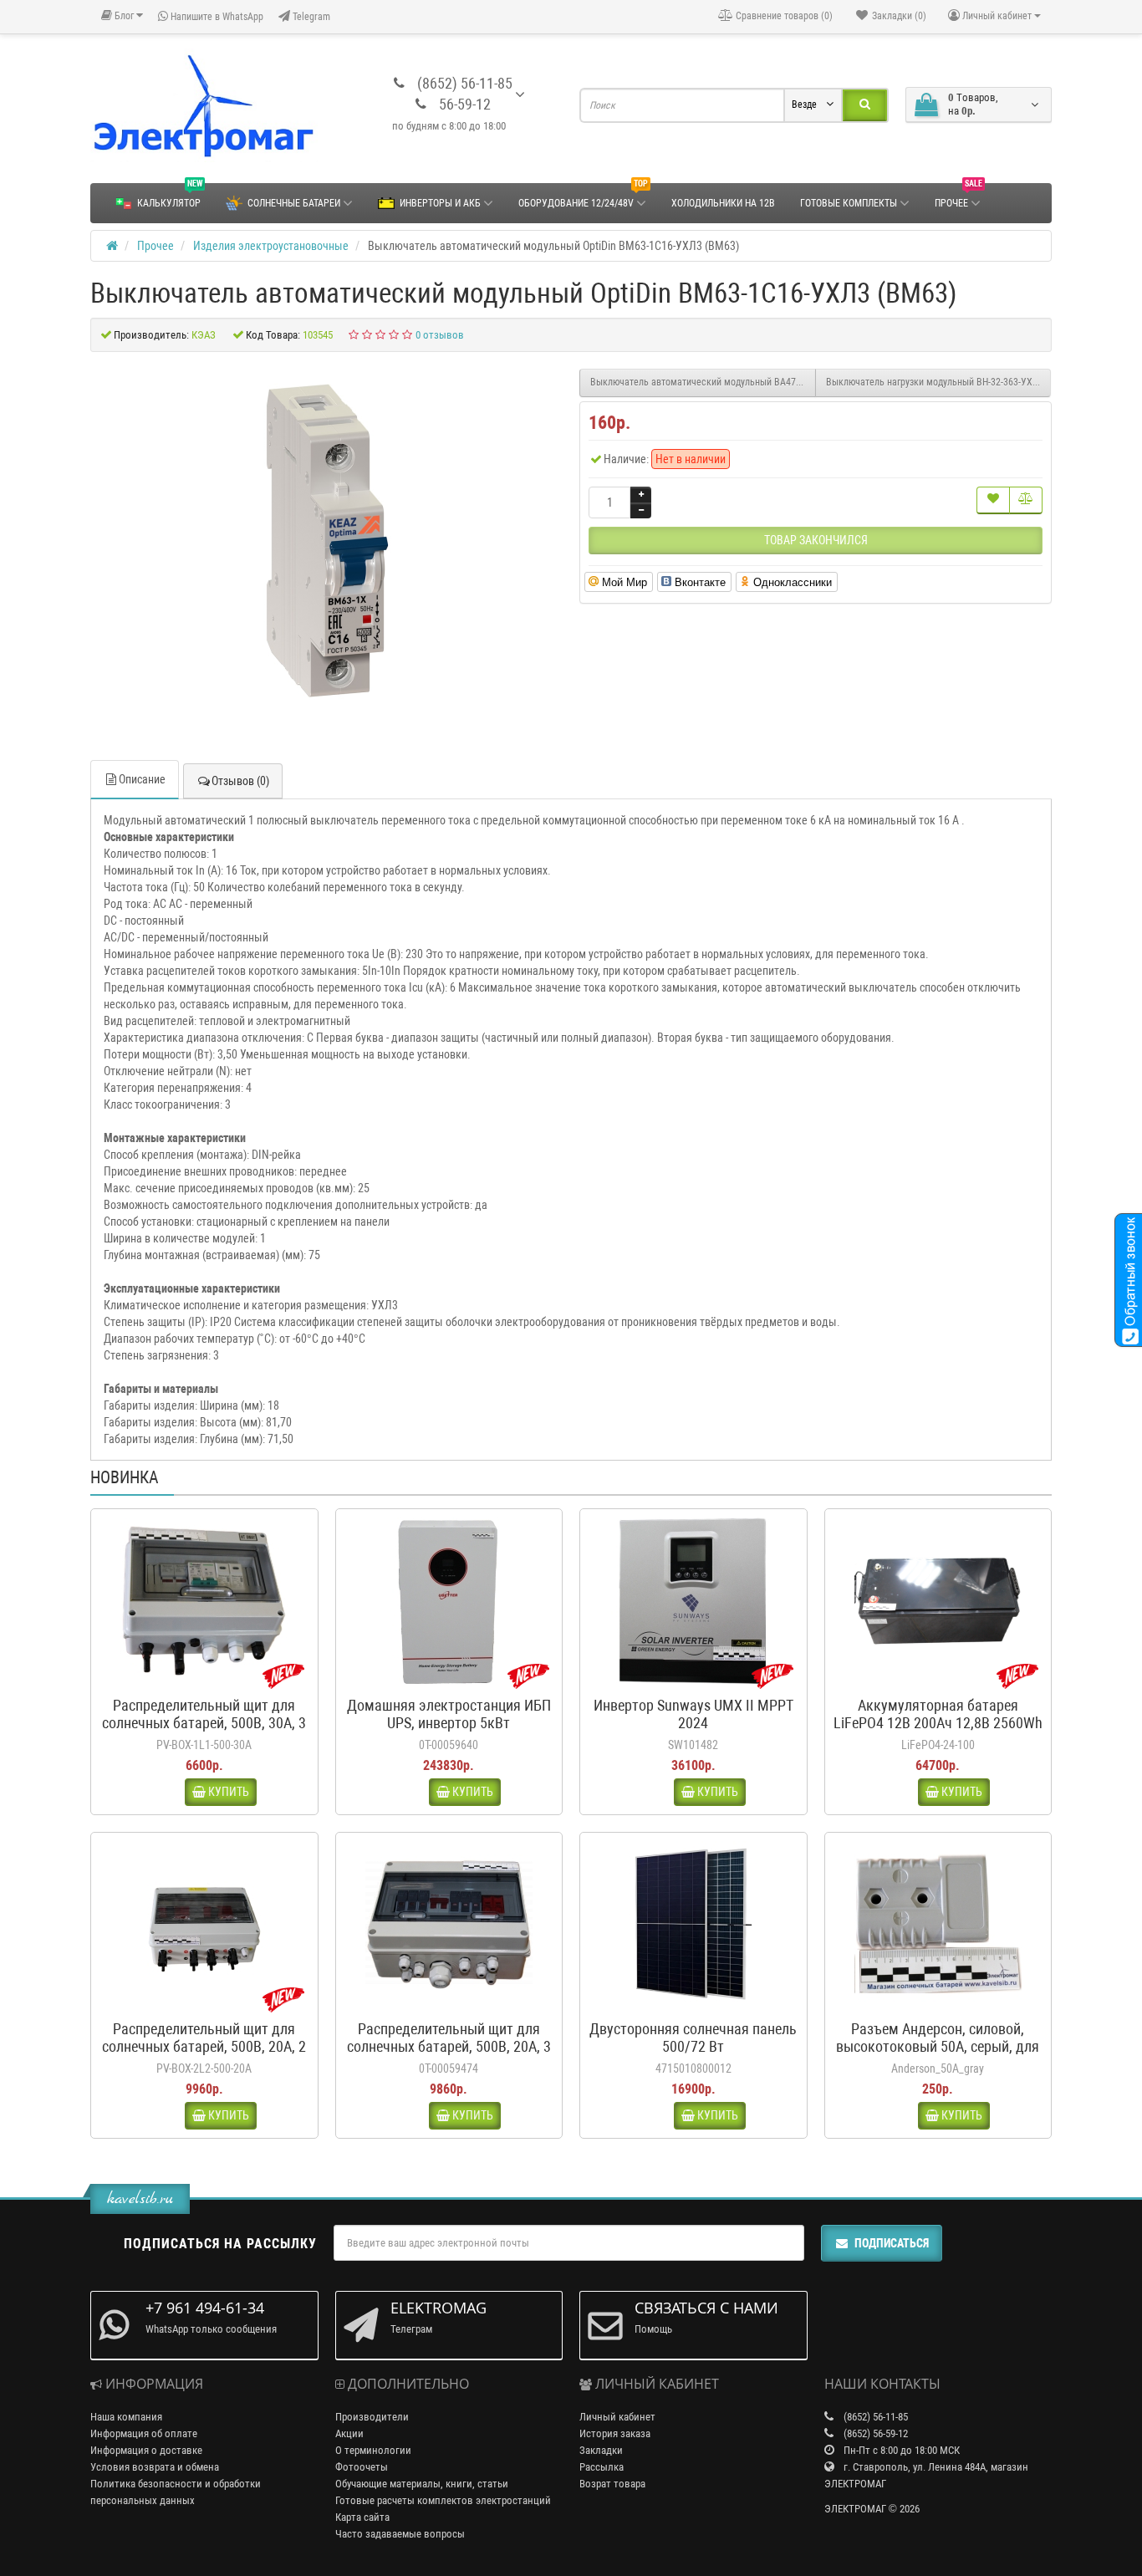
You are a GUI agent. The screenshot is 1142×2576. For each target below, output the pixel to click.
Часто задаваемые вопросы (400, 2534)
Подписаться (892, 2243)
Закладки (601, 2450)
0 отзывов (440, 335)
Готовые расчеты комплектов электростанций (443, 2500)
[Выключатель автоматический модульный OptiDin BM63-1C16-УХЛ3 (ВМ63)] (327, 539)
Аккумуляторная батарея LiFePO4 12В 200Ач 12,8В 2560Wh (938, 1714)
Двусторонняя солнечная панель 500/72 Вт (693, 2038)
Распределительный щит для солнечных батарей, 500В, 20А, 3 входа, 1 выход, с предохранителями (449, 2055)
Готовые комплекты (849, 203)
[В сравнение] (1026, 500)
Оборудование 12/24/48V (583, 196)
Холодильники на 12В (723, 203)
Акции (349, 2433)
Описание (142, 779)
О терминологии (373, 2450)
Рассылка (602, 2467)
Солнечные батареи (294, 203)
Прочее (958, 196)
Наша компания (126, 2417)
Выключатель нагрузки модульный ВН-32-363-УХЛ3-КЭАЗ (939, 382)
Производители (372, 2417)
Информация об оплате (144, 2433)
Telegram (310, 17)
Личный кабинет (617, 2417)
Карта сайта (362, 2517)
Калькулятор (170, 196)
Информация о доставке (146, 2450)
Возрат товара (612, 2484)
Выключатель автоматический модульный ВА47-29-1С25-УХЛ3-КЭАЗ (703, 382)
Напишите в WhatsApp (216, 17)
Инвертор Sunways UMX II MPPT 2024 (693, 1714)
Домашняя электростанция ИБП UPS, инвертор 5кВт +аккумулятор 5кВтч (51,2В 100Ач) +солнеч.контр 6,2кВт (449, 1732)
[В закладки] (993, 500)
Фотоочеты (362, 2467)
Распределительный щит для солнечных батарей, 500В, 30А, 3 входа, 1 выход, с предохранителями (204, 1732)
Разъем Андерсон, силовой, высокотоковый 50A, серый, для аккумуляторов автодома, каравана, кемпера (938, 2055)
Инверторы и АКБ (440, 203)
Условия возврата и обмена (155, 2467)
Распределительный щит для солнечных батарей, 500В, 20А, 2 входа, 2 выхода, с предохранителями (204, 2055)
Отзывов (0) (240, 781)
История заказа (615, 2433)
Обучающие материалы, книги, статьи (422, 2484)
